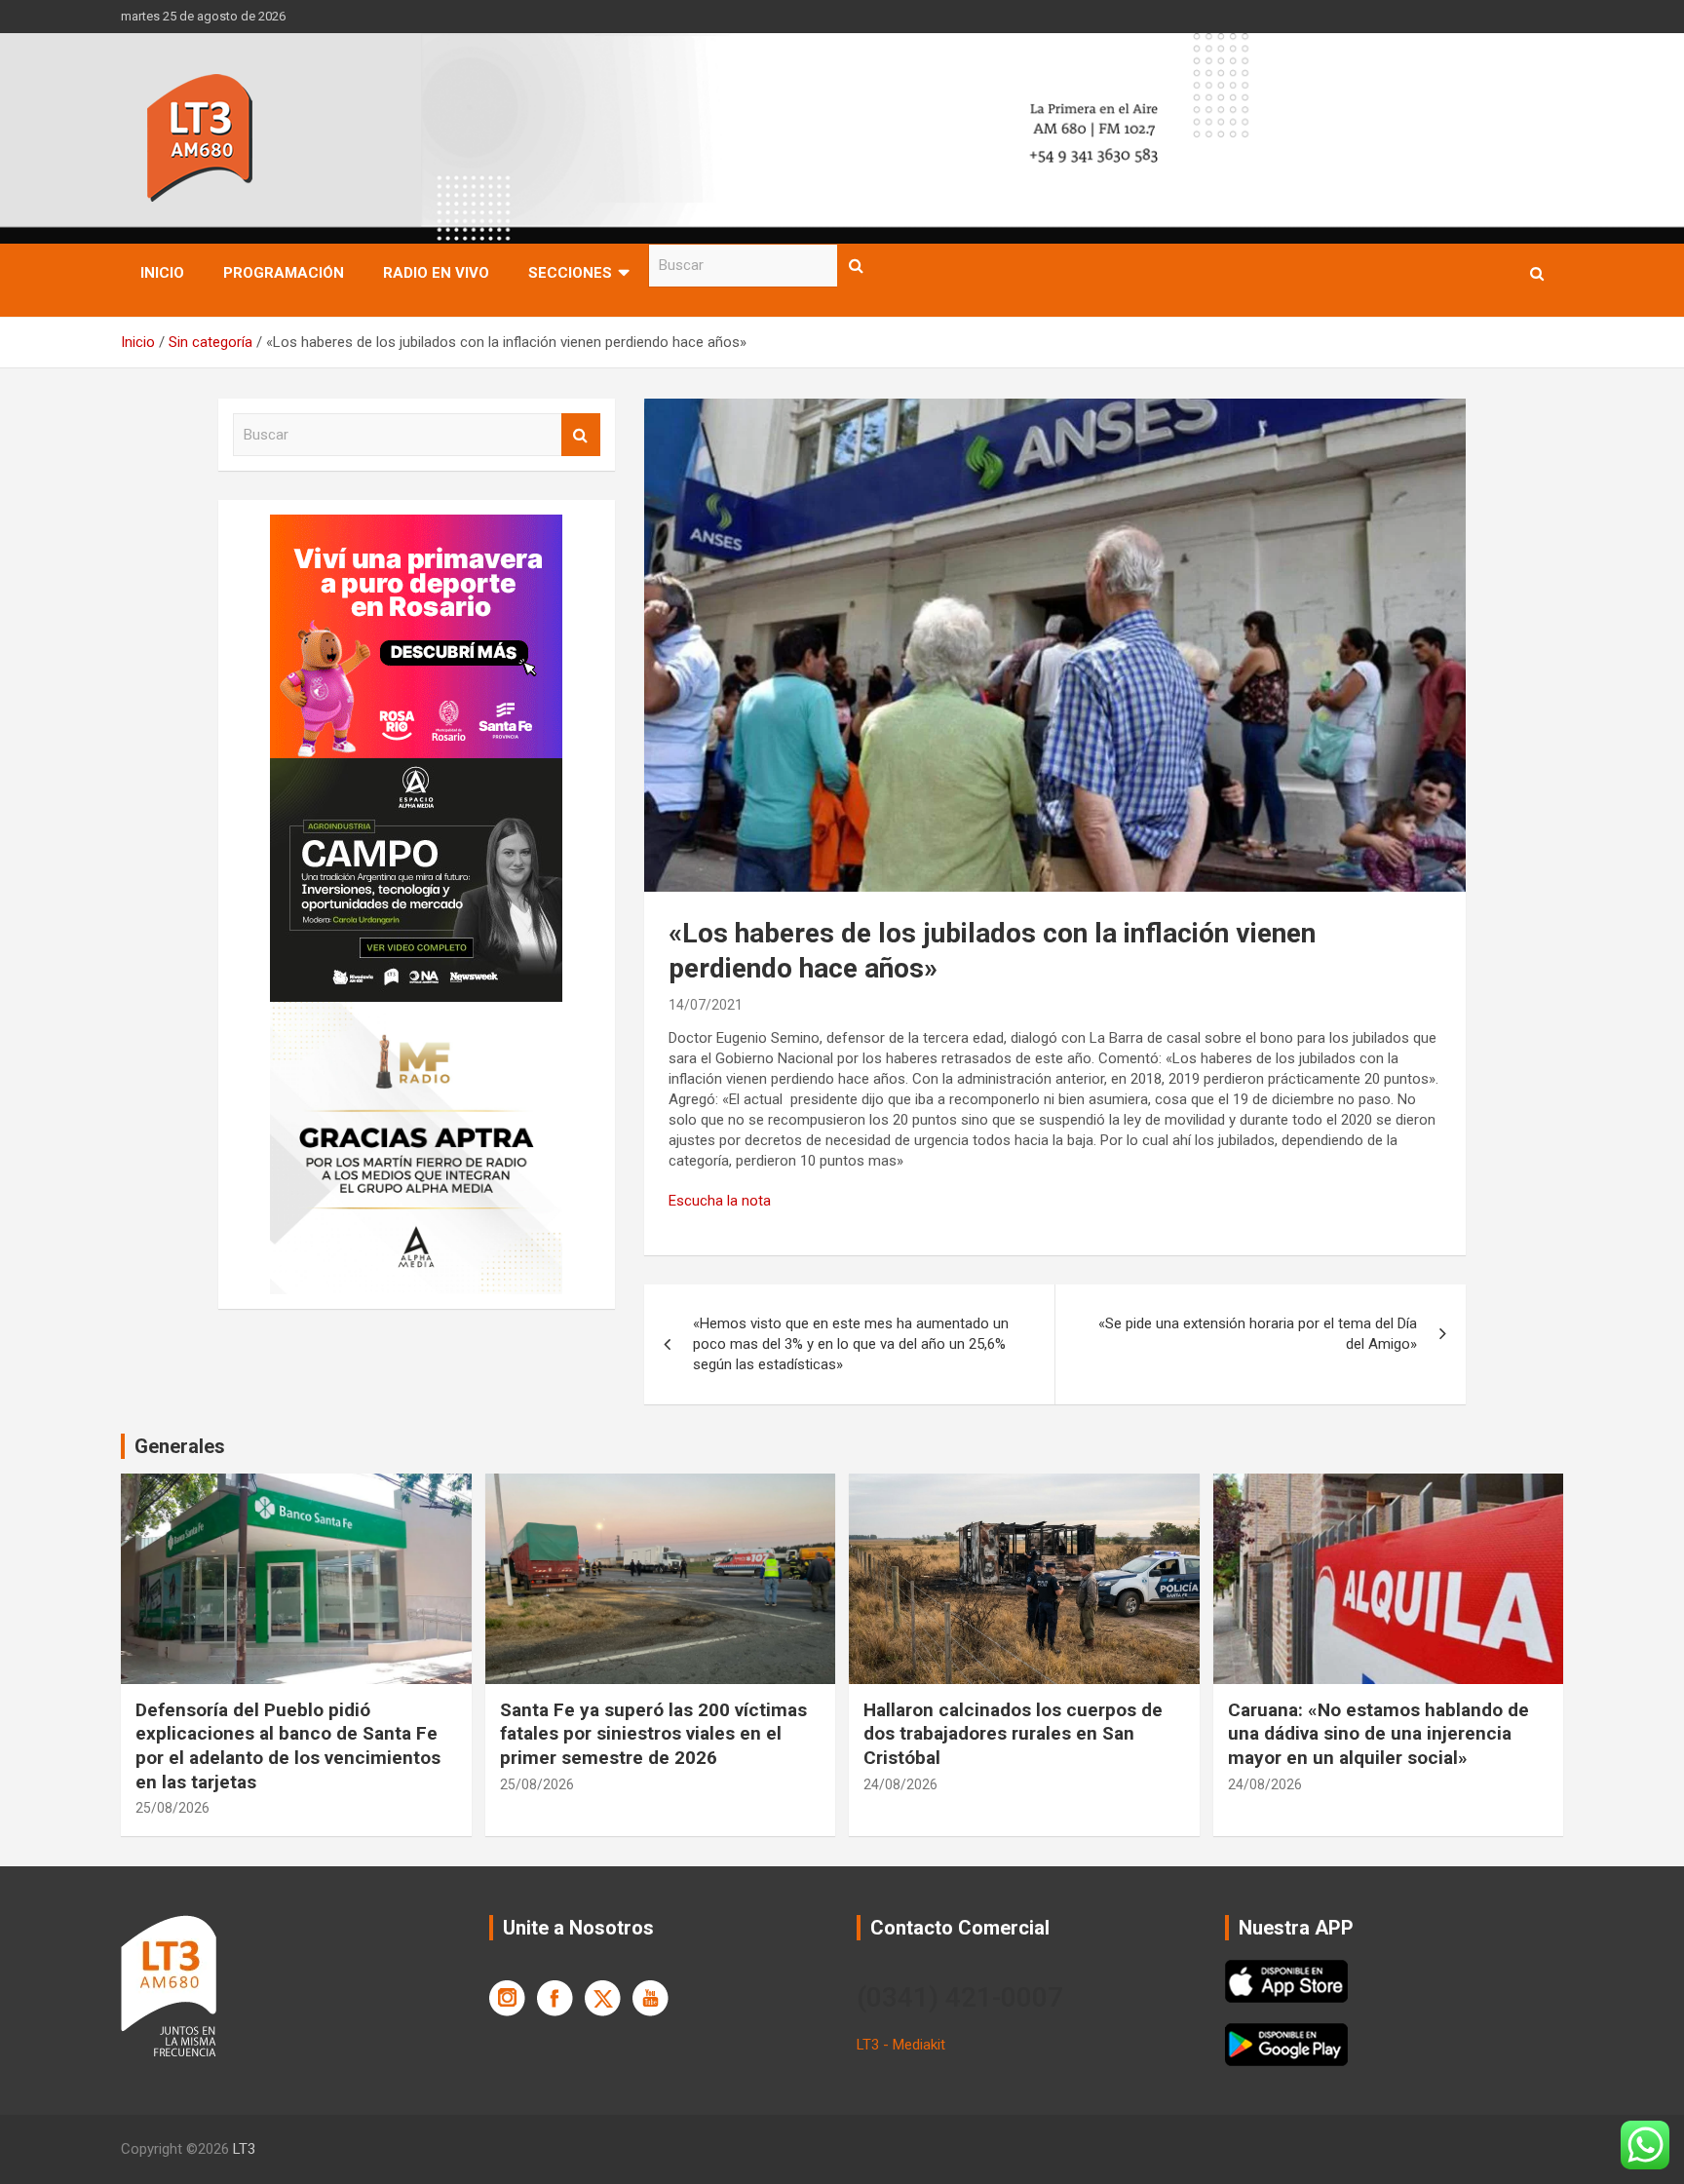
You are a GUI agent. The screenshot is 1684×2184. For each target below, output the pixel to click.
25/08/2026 (172, 1808)
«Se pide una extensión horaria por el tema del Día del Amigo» (1258, 1334)
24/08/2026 (900, 1784)
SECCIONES (570, 273)
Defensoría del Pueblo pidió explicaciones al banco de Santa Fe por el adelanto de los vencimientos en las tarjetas (288, 1746)
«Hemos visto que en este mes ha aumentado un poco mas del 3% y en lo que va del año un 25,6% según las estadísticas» (851, 1344)
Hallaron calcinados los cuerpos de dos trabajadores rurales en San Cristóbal (1013, 1734)
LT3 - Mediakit (901, 2045)
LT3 (244, 2149)
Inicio (162, 273)
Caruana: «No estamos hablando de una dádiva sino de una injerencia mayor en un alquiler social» (1378, 1734)
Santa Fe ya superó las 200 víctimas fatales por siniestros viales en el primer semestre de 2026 (653, 1734)
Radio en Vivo (436, 273)
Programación (284, 273)
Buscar (857, 266)
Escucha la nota (720, 1201)
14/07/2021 (706, 1005)
